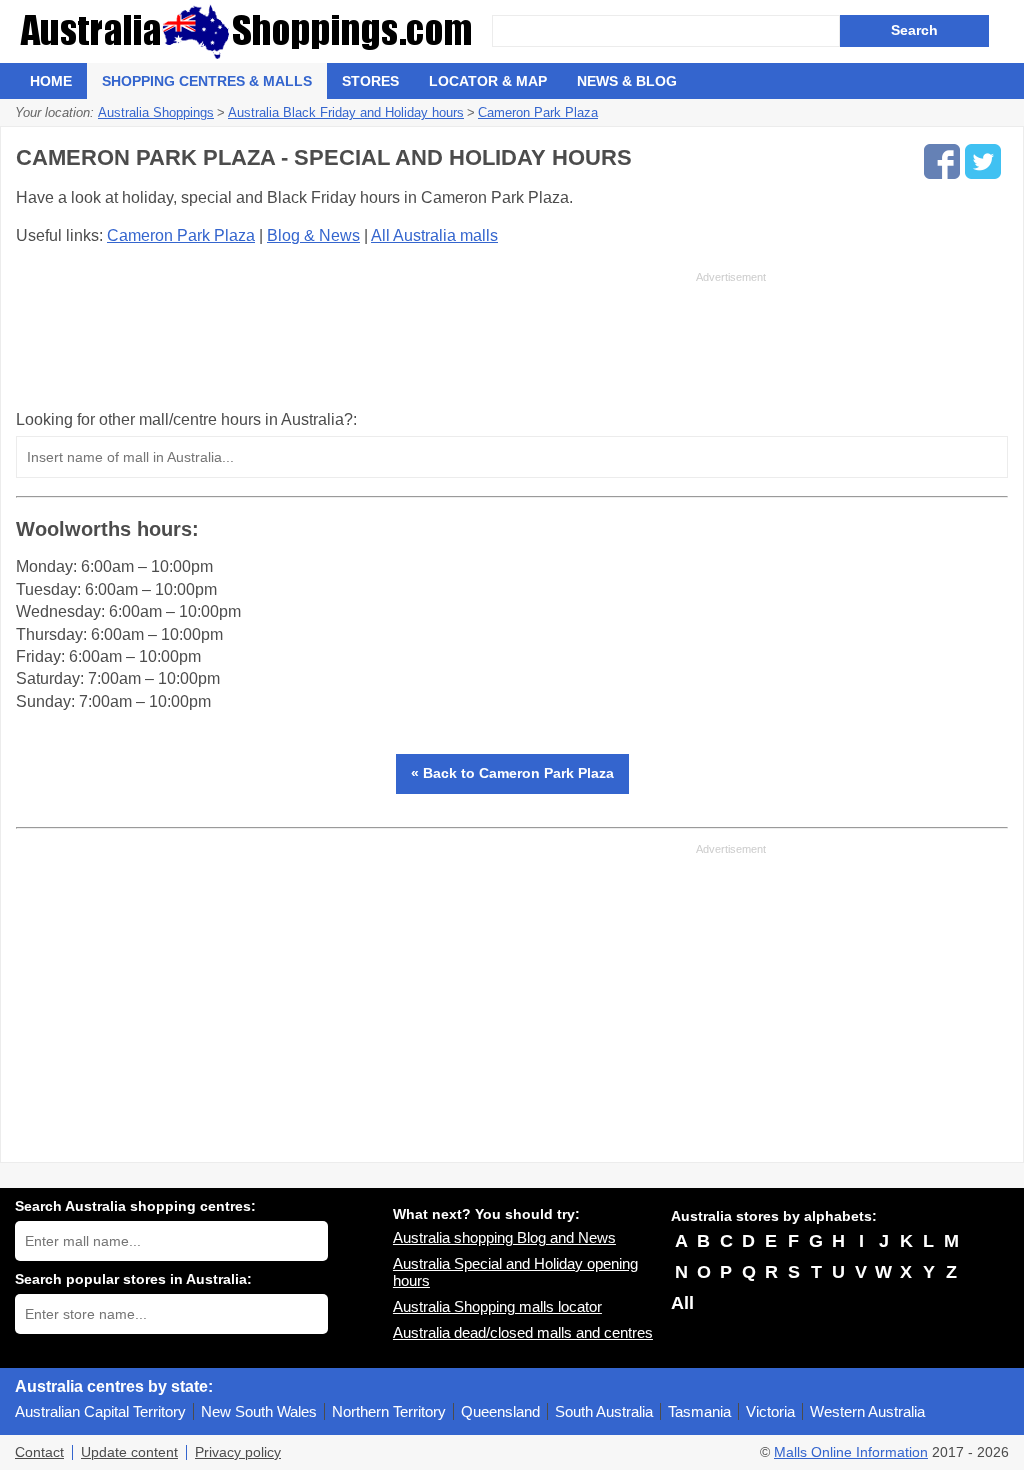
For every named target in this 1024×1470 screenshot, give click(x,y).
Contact (39, 1452)
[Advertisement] (391, 340)
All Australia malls (434, 235)
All (682, 1303)
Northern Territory (389, 1411)
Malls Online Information (851, 1452)
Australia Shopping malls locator (497, 1306)
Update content (129, 1452)
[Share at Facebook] (942, 161)
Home (51, 81)
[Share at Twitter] (983, 161)
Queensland (500, 1411)
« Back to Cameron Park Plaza (512, 773)
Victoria (770, 1411)
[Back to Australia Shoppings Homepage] (253, 31)
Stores (370, 81)
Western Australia (867, 1411)
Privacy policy (238, 1452)
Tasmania (699, 1411)
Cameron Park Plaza (181, 235)
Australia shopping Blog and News (504, 1237)
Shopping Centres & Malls (207, 81)
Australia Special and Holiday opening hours (515, 1272)
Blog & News (313, 235)
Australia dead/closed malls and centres (523, 1332)
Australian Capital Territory (100, 1411)
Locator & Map (488, 81)
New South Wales (259, 1411)
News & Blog (627, 81)
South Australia (604, 1411)
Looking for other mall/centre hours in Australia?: (186, 419)
